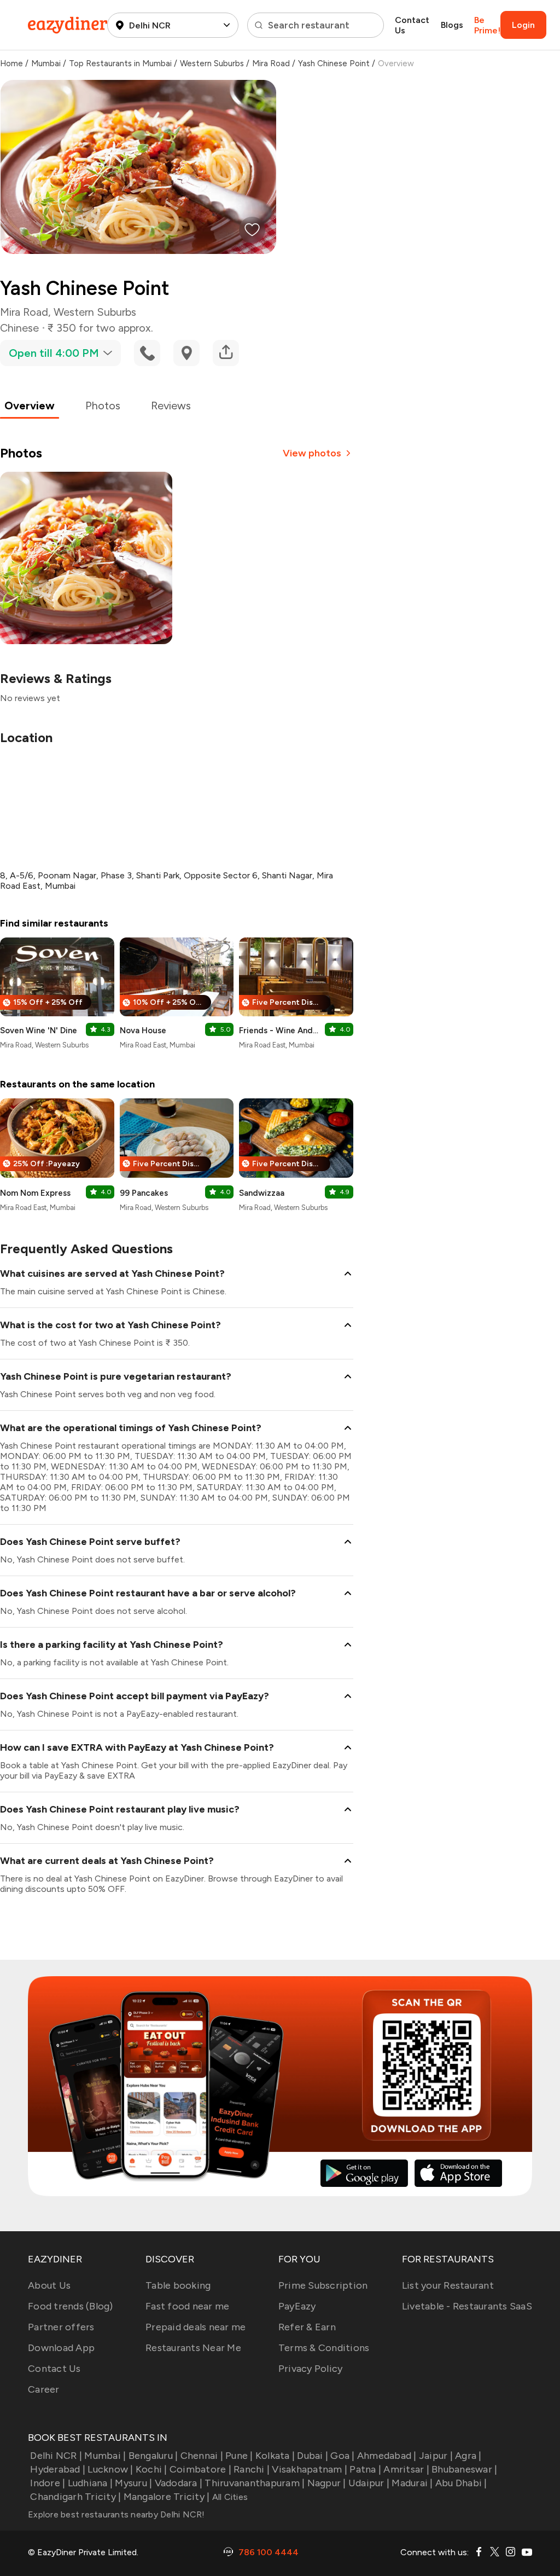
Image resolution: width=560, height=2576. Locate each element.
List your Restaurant (448, 2285)
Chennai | (202, 2456)
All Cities (229, 2497)
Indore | (48, 2483)
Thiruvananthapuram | (255, 2483)
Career (44, 2389)
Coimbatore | (200, 2469)
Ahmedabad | (387, 2456)
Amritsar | (406, 2469)
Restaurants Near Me (193, 2348)
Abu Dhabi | (461, 2483)
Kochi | (151, 2469)
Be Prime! (487, 25)
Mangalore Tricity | (167, 2497)
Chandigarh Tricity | (75, 2497)
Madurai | (412, 2483)
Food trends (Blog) (71, 2306)
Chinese (19, 328)
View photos (312, 453)
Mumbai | (105, 2456)
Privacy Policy (311, 2369)
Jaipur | (436, 2456)
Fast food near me (187, 2306)
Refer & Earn (307, 2327)
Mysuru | (133, 2483)
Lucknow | (110, 2469)
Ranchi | (252, 2469)
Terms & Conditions (324, 2348)
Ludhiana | (90, 2483)
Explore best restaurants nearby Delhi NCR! (116, 2514)
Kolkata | (275, 2456)
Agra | (468, 2456)
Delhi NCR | (56, 2456)
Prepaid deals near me (196, 2327)
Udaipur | (369, 2483)
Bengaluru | (153, 2456)
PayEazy (297, 2306)
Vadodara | (179, 2483)
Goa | (342, 2456)
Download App (61, 2348)
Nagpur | (326, 2483)
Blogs (452, 25)
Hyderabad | (58, 2469)
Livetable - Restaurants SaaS (467, 2306)
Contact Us (412, 25)
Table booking (178, 2285)
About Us (49, 2285)
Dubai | (313, 2456)
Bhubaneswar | (464, 2469)
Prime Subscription (323, 2285)
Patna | (365, 2469)
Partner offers (61, 2327)
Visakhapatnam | (310, 2469)
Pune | (239, 2456)
